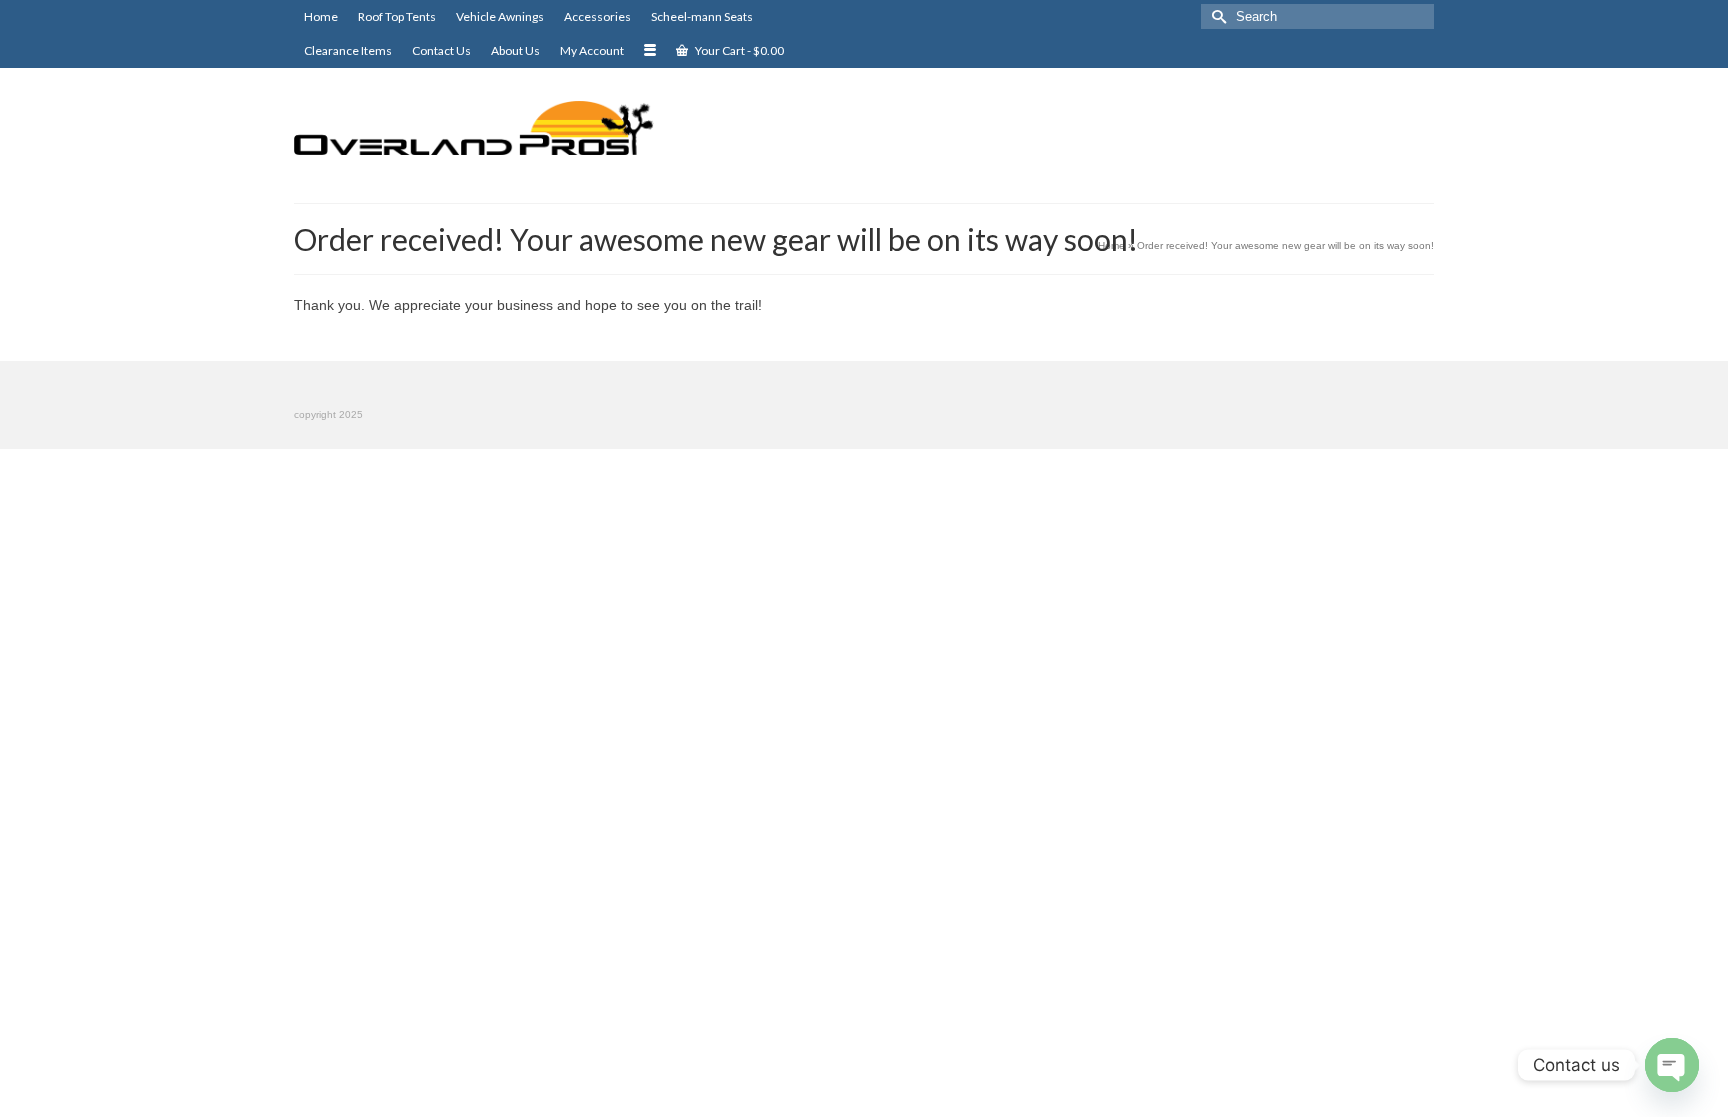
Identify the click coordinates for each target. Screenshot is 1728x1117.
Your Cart (738, 50)
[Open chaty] (1672, 1065)
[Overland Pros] (474, 128)
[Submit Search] (1216, 16)
